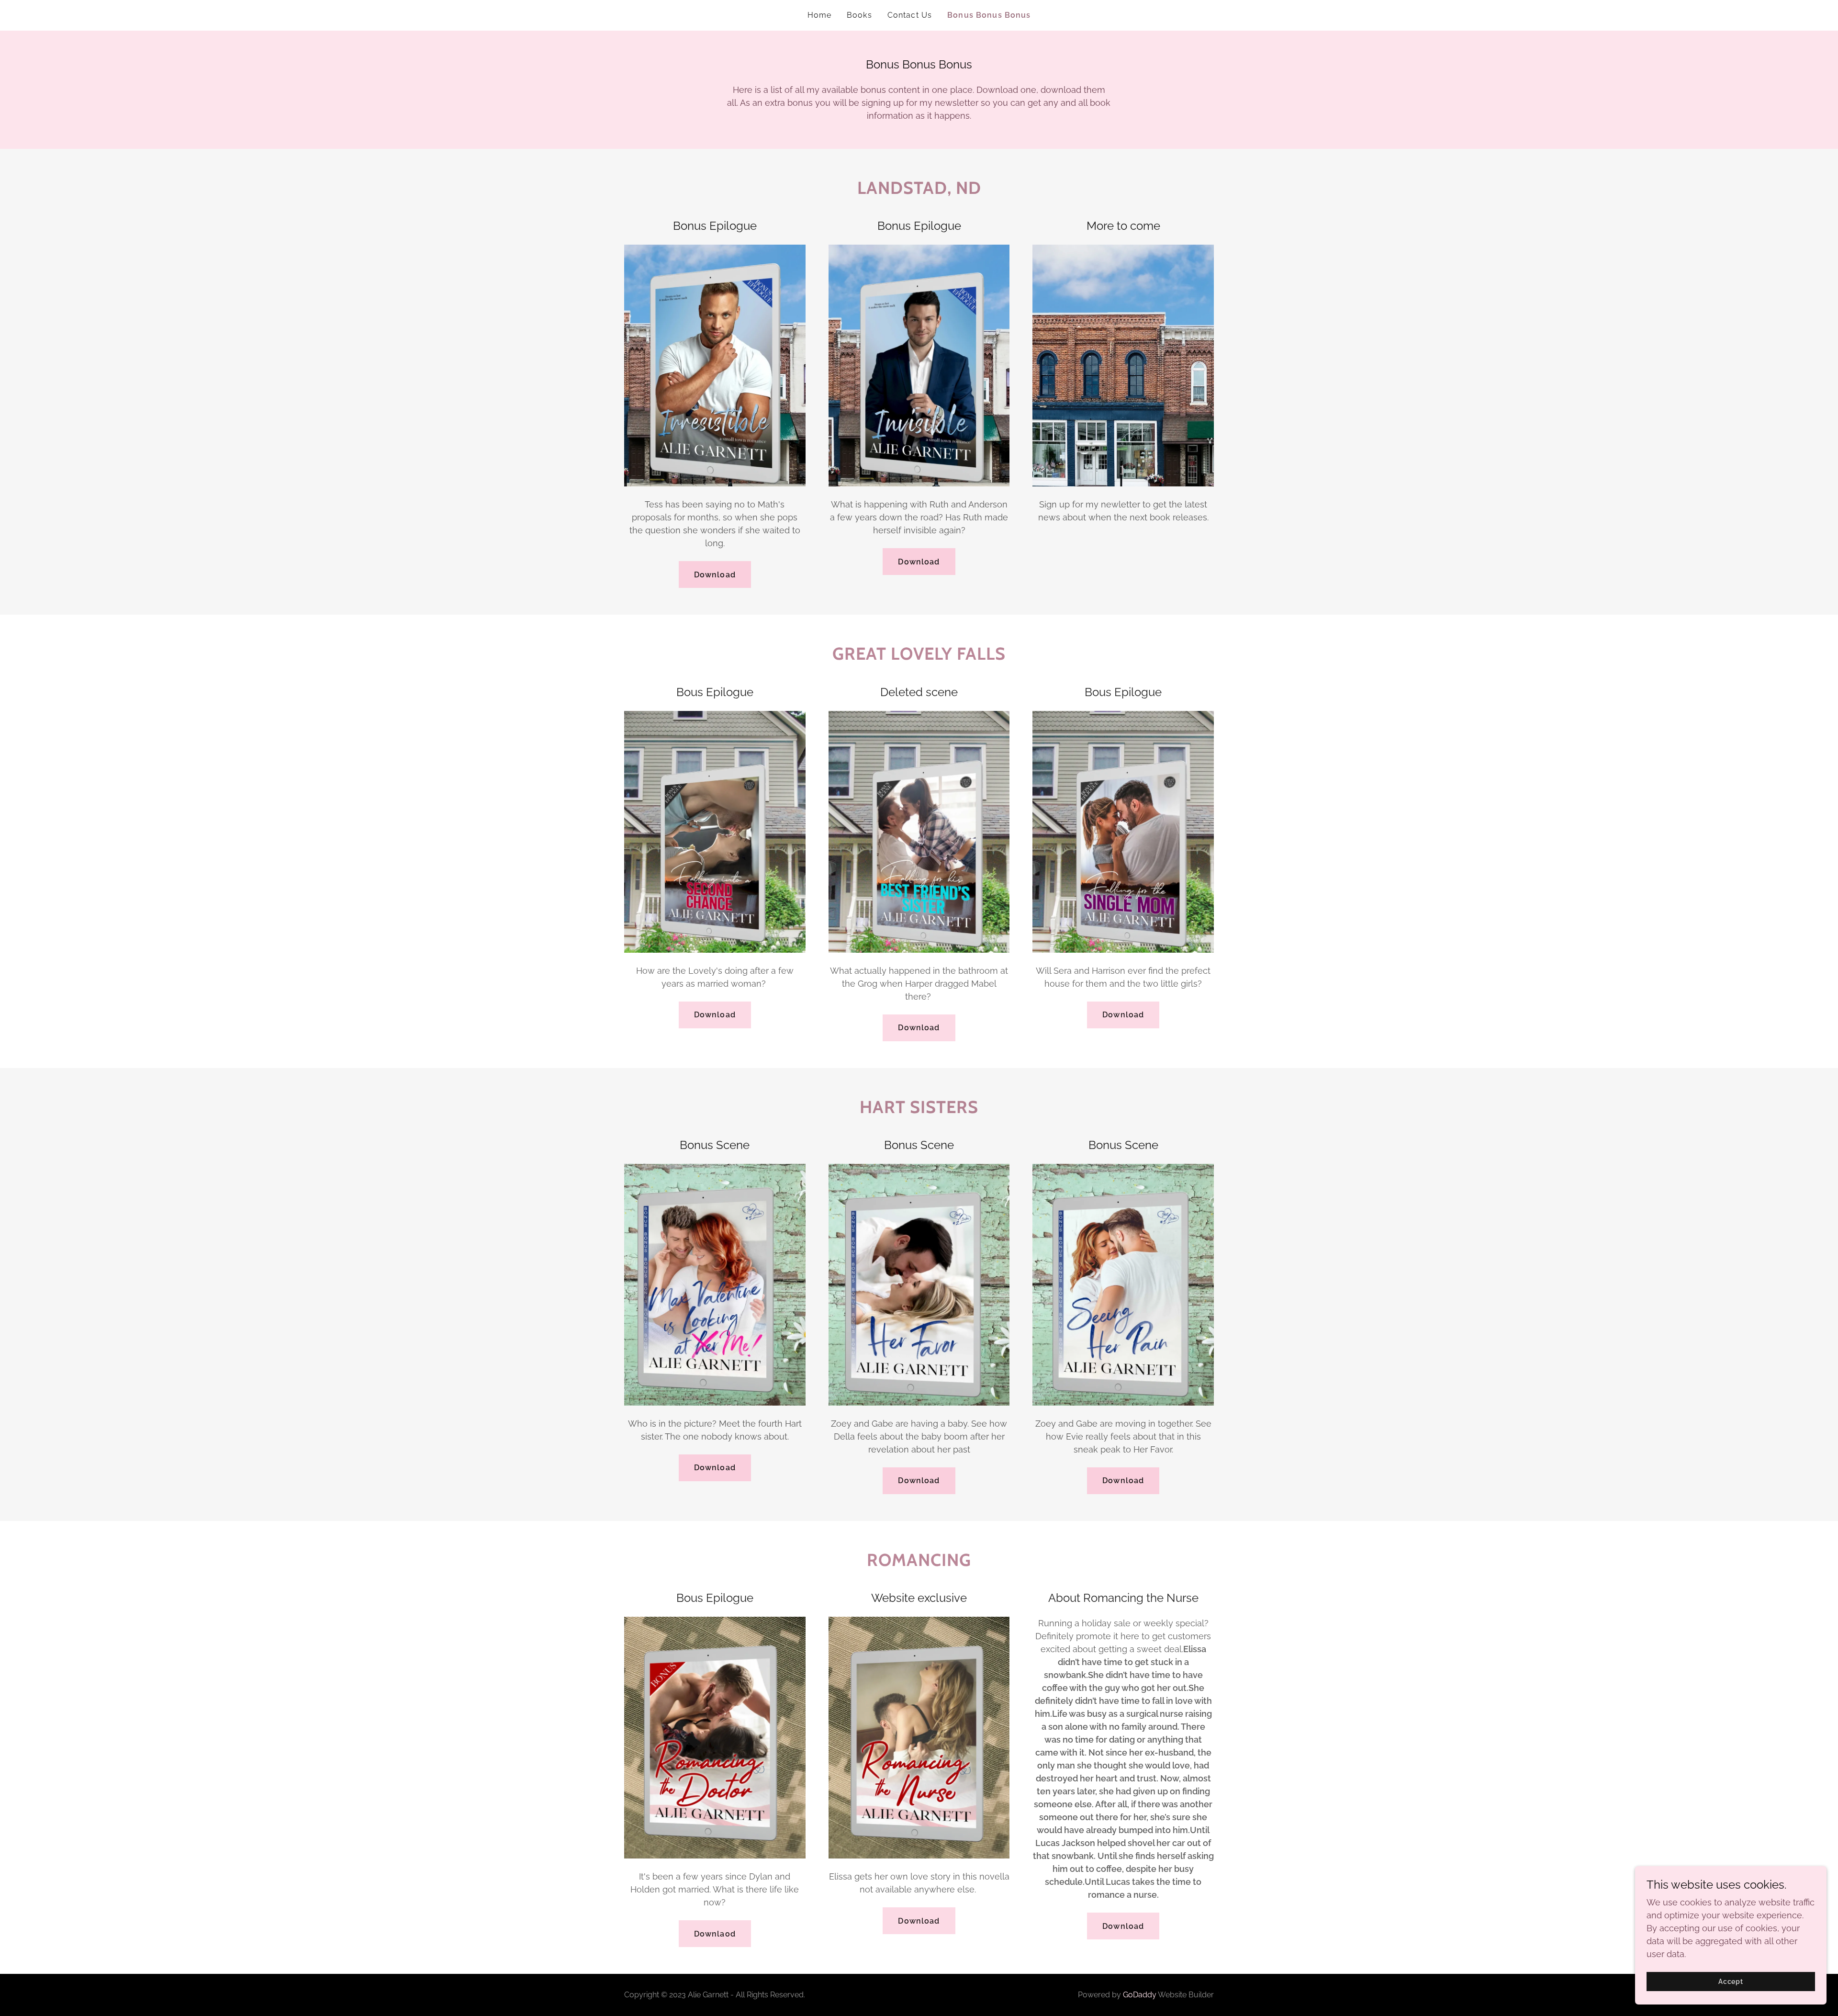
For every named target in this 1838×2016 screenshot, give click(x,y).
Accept (1731, 1982)
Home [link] (820, 15)
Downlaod (715, 1934)
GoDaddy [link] (1140, 1995)
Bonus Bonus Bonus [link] (989, 15)
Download (715, 575)
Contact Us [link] (910, 15)
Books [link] (859, 15)
